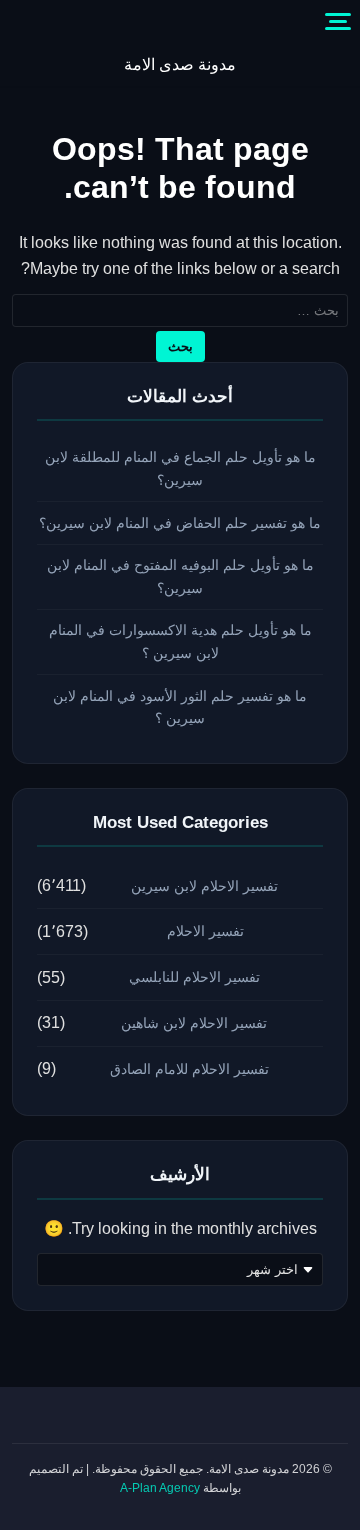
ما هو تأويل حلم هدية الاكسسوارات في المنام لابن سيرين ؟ (180, 641)
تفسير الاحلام (205, 931)
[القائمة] (338, 22)
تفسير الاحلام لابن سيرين (204, 886)
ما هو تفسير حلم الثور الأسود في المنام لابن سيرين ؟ (180, 707)
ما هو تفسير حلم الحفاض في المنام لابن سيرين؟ (180, 523)
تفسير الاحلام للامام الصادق (189, 1069)
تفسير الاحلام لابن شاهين (194, 1023)
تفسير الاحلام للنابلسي (194, 977)
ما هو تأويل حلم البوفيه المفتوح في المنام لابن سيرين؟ (180, 576)
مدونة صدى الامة (180, 64)
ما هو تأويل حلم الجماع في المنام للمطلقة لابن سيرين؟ (180, 468)
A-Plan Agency (160, 1488)
